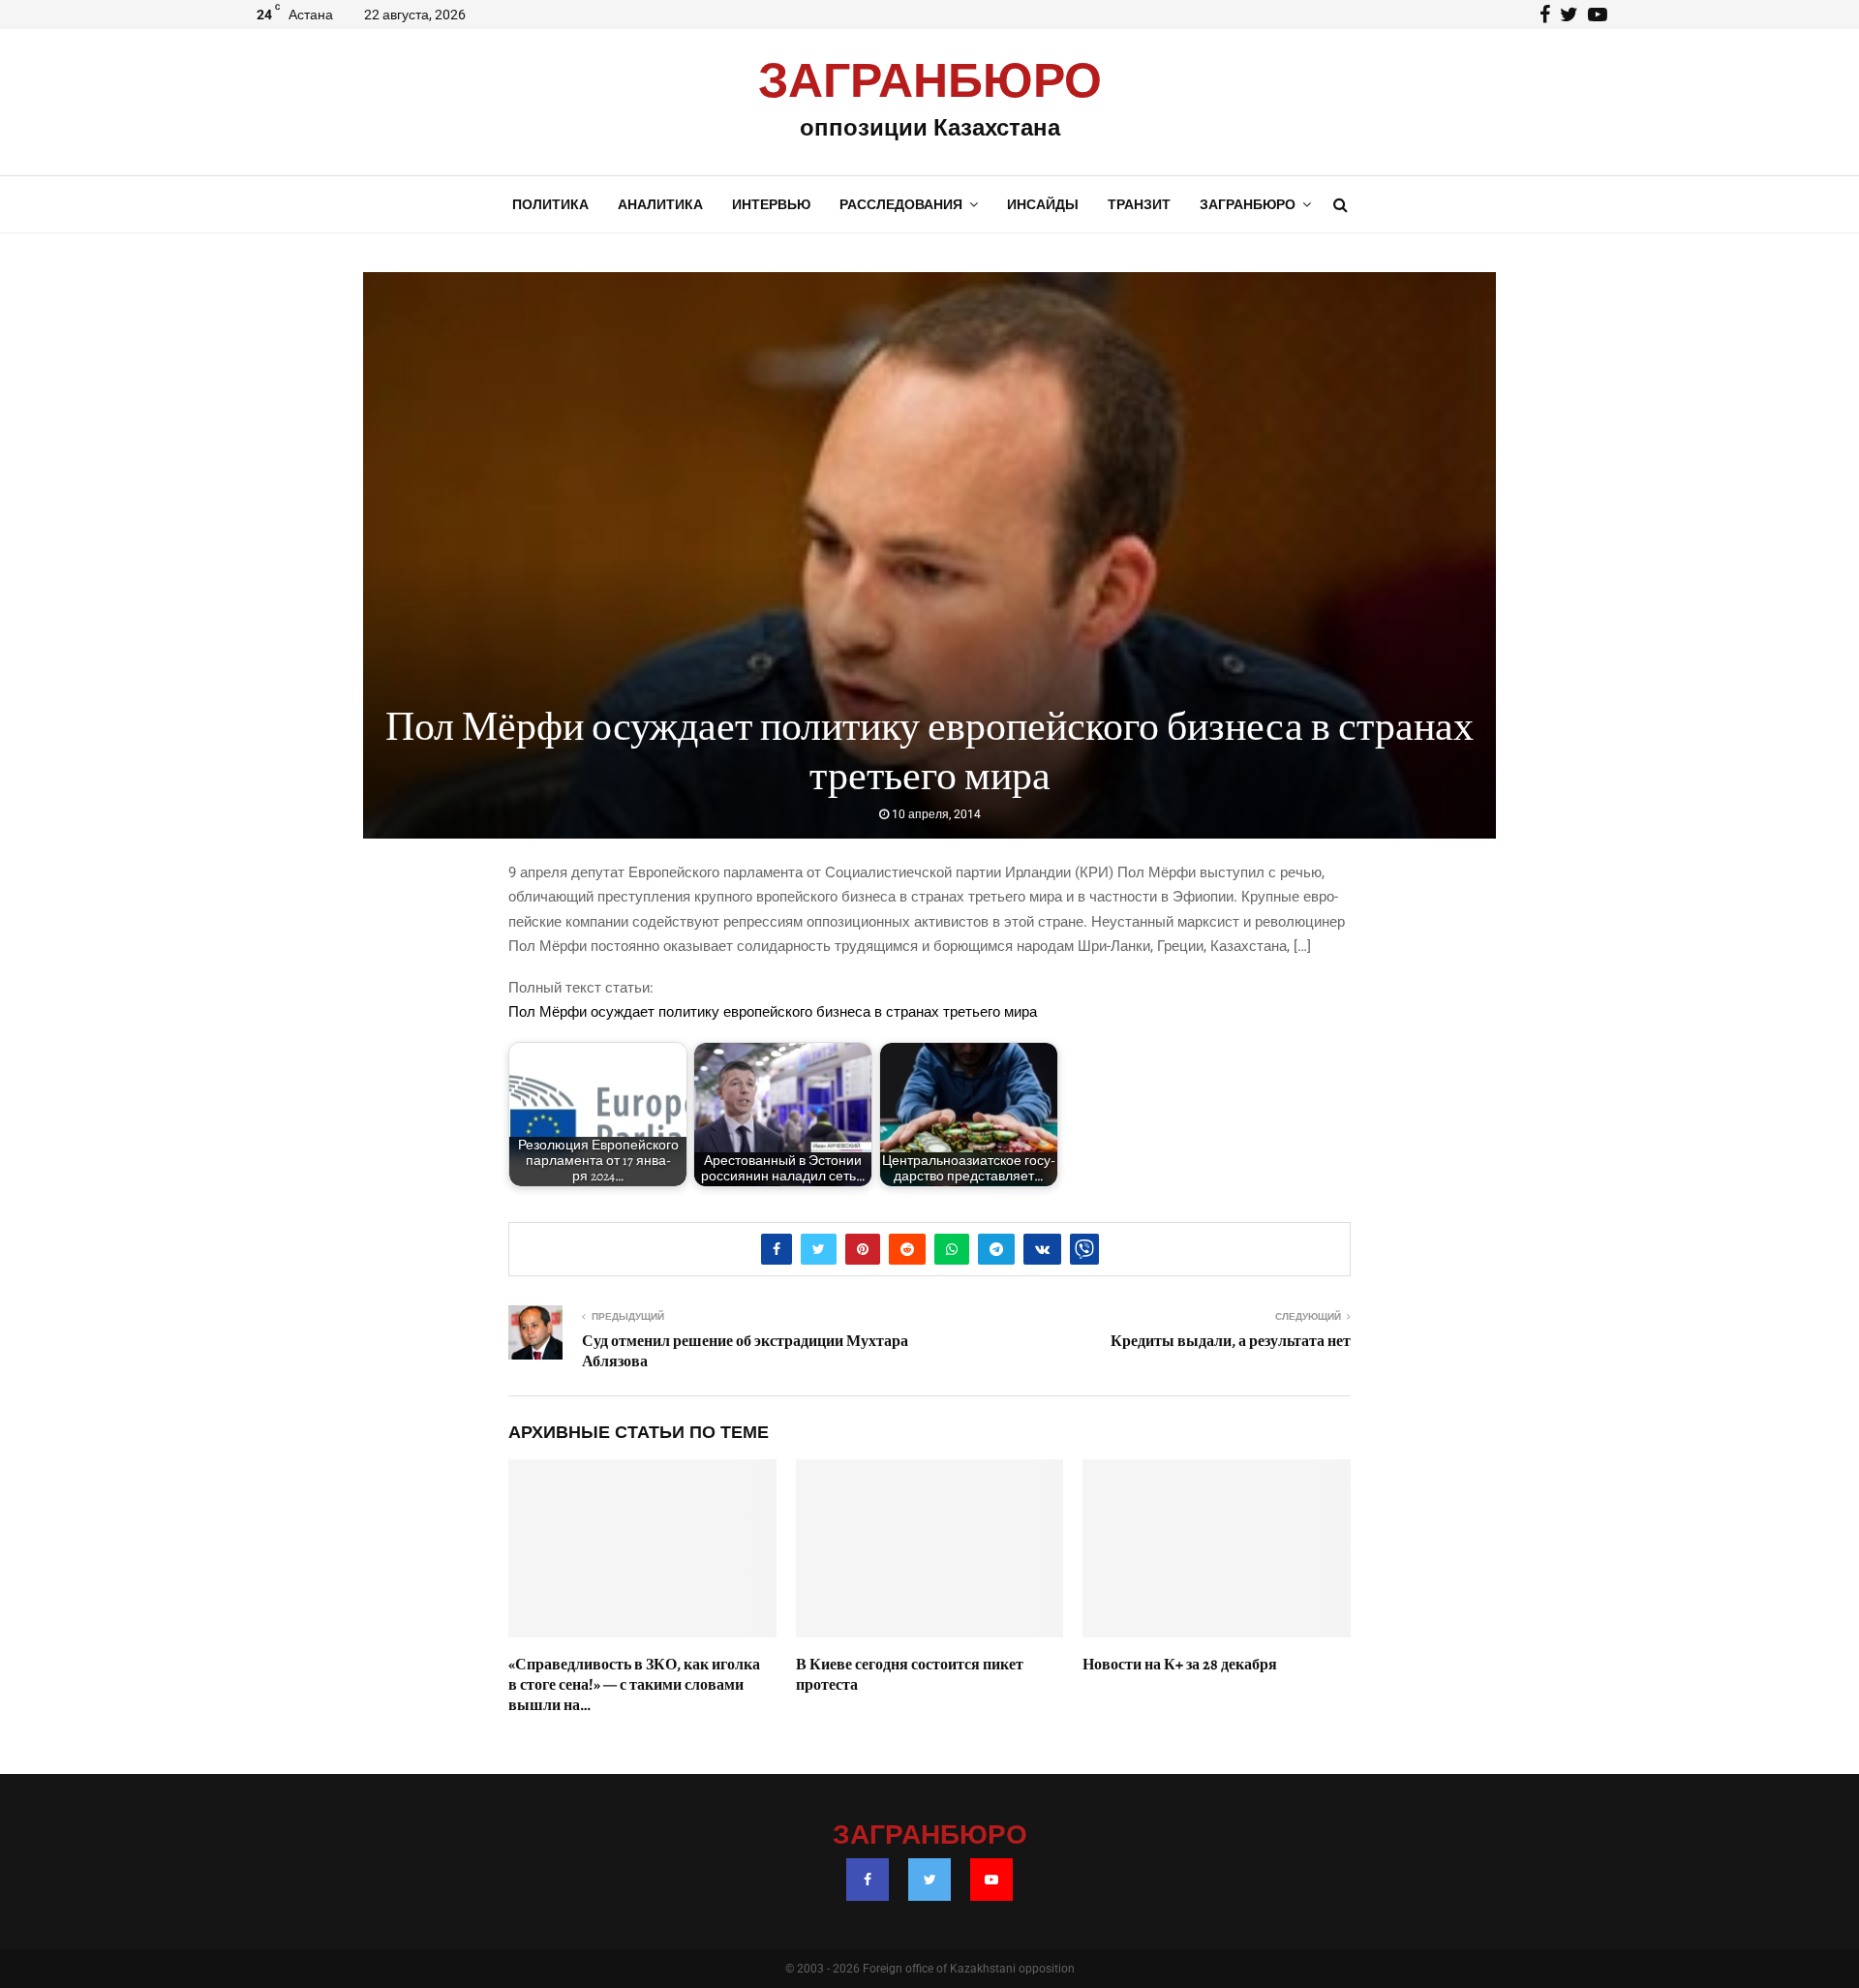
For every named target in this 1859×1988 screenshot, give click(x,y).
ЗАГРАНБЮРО (930, 82)
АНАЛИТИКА (660, 204)
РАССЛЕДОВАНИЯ (901, 204)
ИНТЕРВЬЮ (771, 204)
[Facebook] (868, 1880)
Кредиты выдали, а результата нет (1231, 1341)
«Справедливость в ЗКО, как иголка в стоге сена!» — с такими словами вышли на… (634, 1685)
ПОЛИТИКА (550, 204)
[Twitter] (929, 1880)
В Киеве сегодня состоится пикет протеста (910, 1675)
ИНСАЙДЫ (1043, 204)
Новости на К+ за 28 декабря (1180, 1665)
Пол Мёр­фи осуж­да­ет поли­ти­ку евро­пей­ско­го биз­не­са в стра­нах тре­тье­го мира (773, 1012)
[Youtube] (991, 1880)
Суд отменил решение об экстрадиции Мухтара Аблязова (745, 1351)
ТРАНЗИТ (1139, 204)
